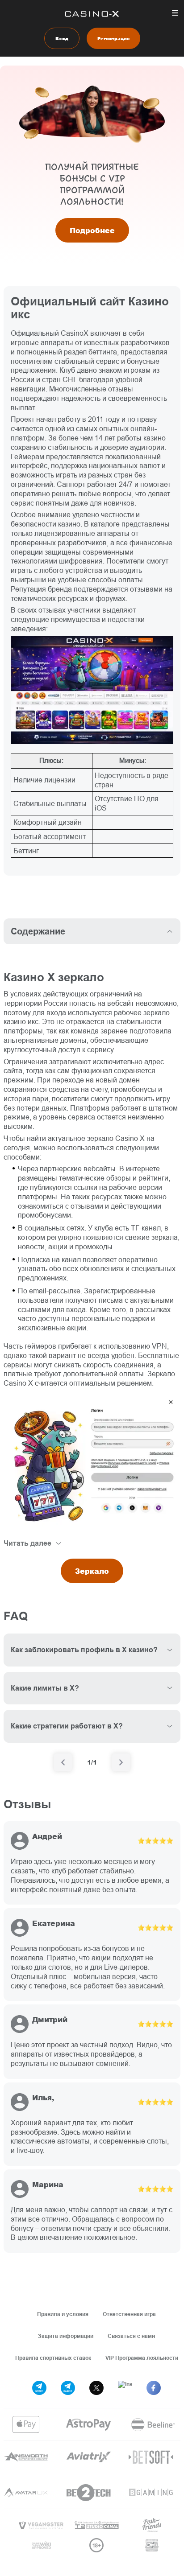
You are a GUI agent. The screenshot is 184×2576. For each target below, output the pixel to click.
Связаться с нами (131, 2336)
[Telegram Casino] (68, 2388)
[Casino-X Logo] (92, 14)
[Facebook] (154, 2388)
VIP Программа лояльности (142, 2358)
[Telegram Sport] (39, 2388)
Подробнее (92, 230)
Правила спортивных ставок (53, 2358)
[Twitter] (96, 2388)
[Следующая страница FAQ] (121, 1762)
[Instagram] (125, 2388)
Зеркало (92, 1571)
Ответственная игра (129, 2314)
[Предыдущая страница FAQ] (63, 1762)
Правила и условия (63, 2314)
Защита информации (66, 2336)
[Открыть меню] (175, 13)
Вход (62, 38)
